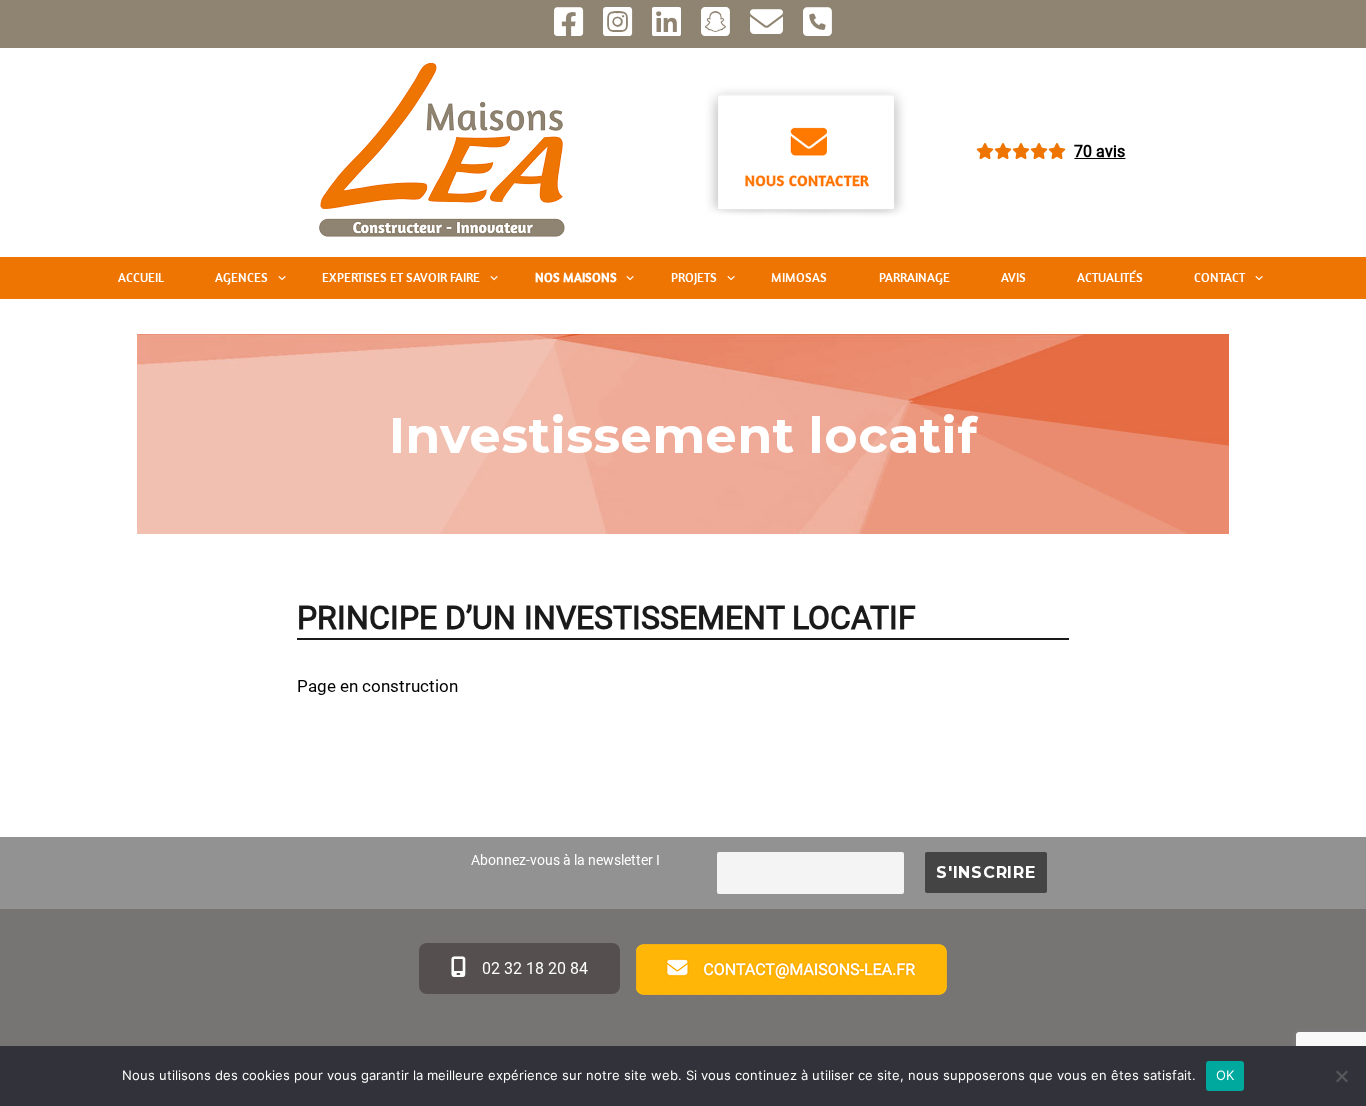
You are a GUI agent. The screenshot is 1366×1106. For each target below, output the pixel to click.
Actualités (1110, 277)
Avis (1013, 277)
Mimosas (799, 277)
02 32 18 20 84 (533, 968)
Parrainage (914, 277)
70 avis (1099, 151)
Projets (694, 277)
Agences (241, 277)
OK (1225, 1075)
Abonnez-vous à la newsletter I (565, 860)
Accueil (141, 277)
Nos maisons (576, 277)
